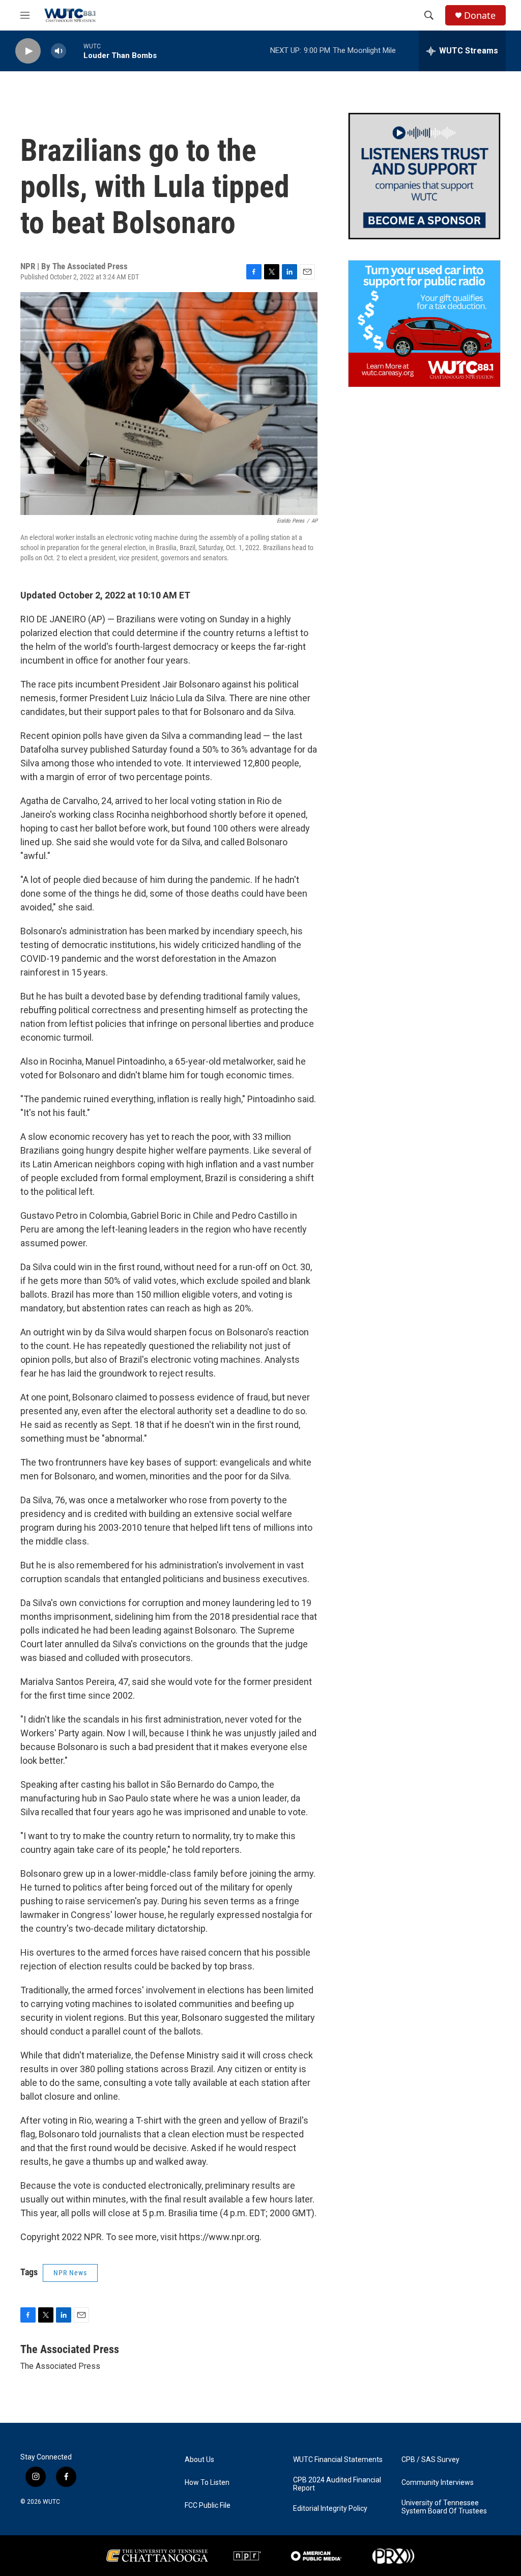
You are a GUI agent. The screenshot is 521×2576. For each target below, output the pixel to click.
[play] (28, 51)
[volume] (59, 51)
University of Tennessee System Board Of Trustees (444, 2507)
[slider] (75, 51)
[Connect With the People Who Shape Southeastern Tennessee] (424, 176)
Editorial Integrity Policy (330, 2509)
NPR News (70, 2273)
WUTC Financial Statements (338, 2460)
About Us (199, 2460)
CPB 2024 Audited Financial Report (337, 2484)
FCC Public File (208, 2506)
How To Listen (207, 2483)
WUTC (51, 2502)
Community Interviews (438, 2483)
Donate (480, 16)
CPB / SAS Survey (430, 2460)
